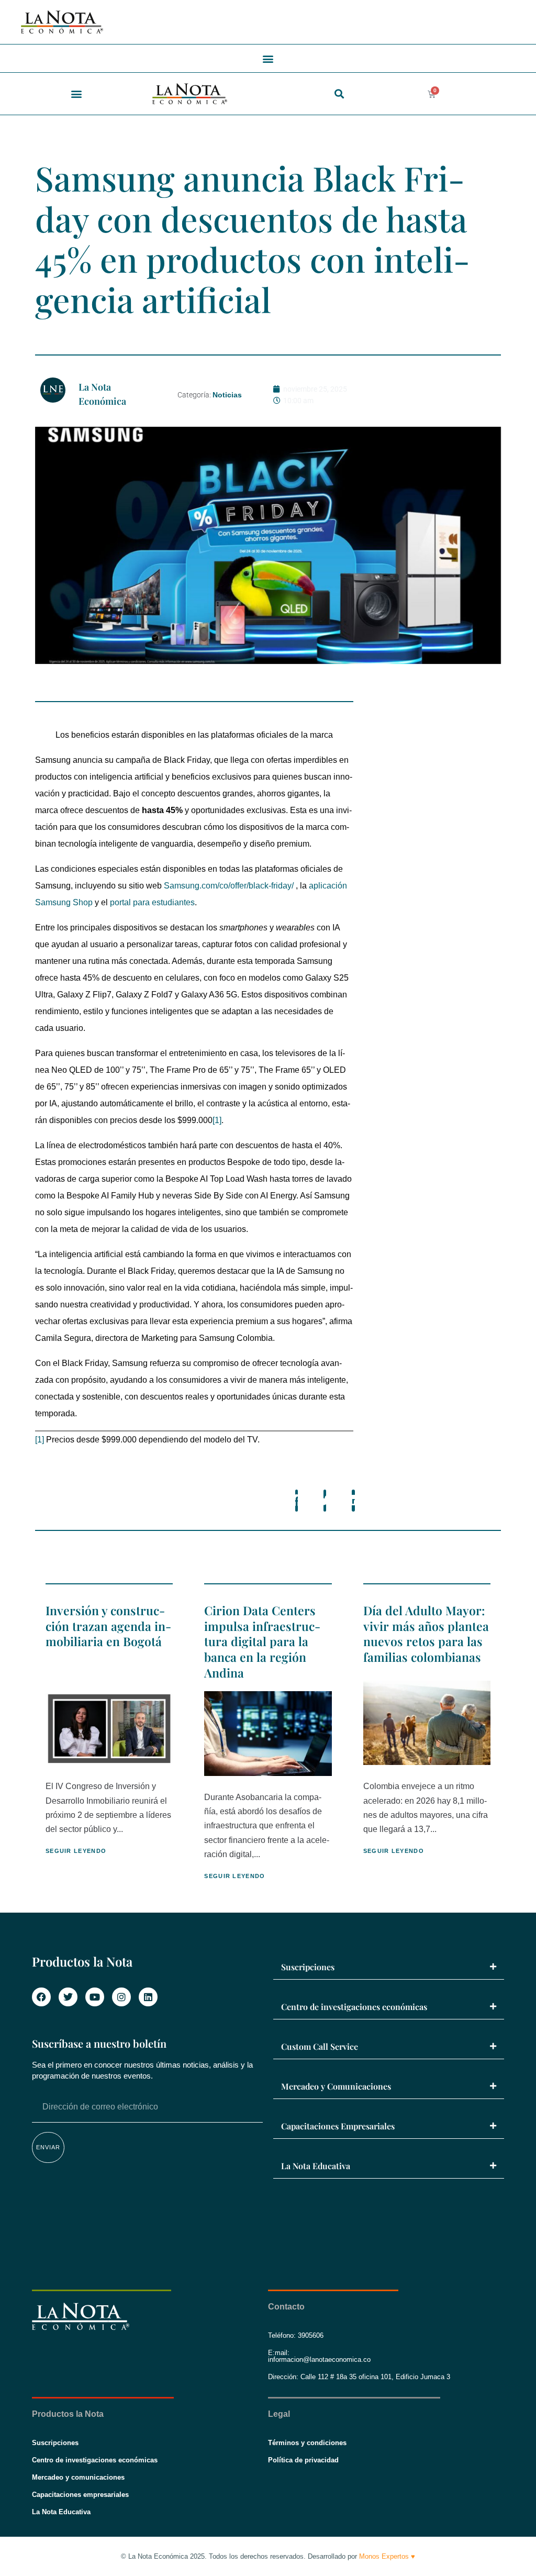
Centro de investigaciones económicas (354, 2007)
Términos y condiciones (307, 2443)
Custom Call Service (320, 2046)
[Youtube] (95, 1997)
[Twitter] (68, 1997)
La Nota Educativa (316, 2166)
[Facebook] (41, 1997)
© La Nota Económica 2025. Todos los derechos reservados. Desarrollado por (268, 2556)
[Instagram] (121, 1997)
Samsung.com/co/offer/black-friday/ (229, 886)
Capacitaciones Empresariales (338, 2126)
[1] (217, 1120)
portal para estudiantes (152, 902)
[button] (268, 58)
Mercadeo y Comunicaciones (336, 2086)
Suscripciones (308, 1967)
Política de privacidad (303, 2460)
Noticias (227, 395)
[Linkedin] (148, 1997)
